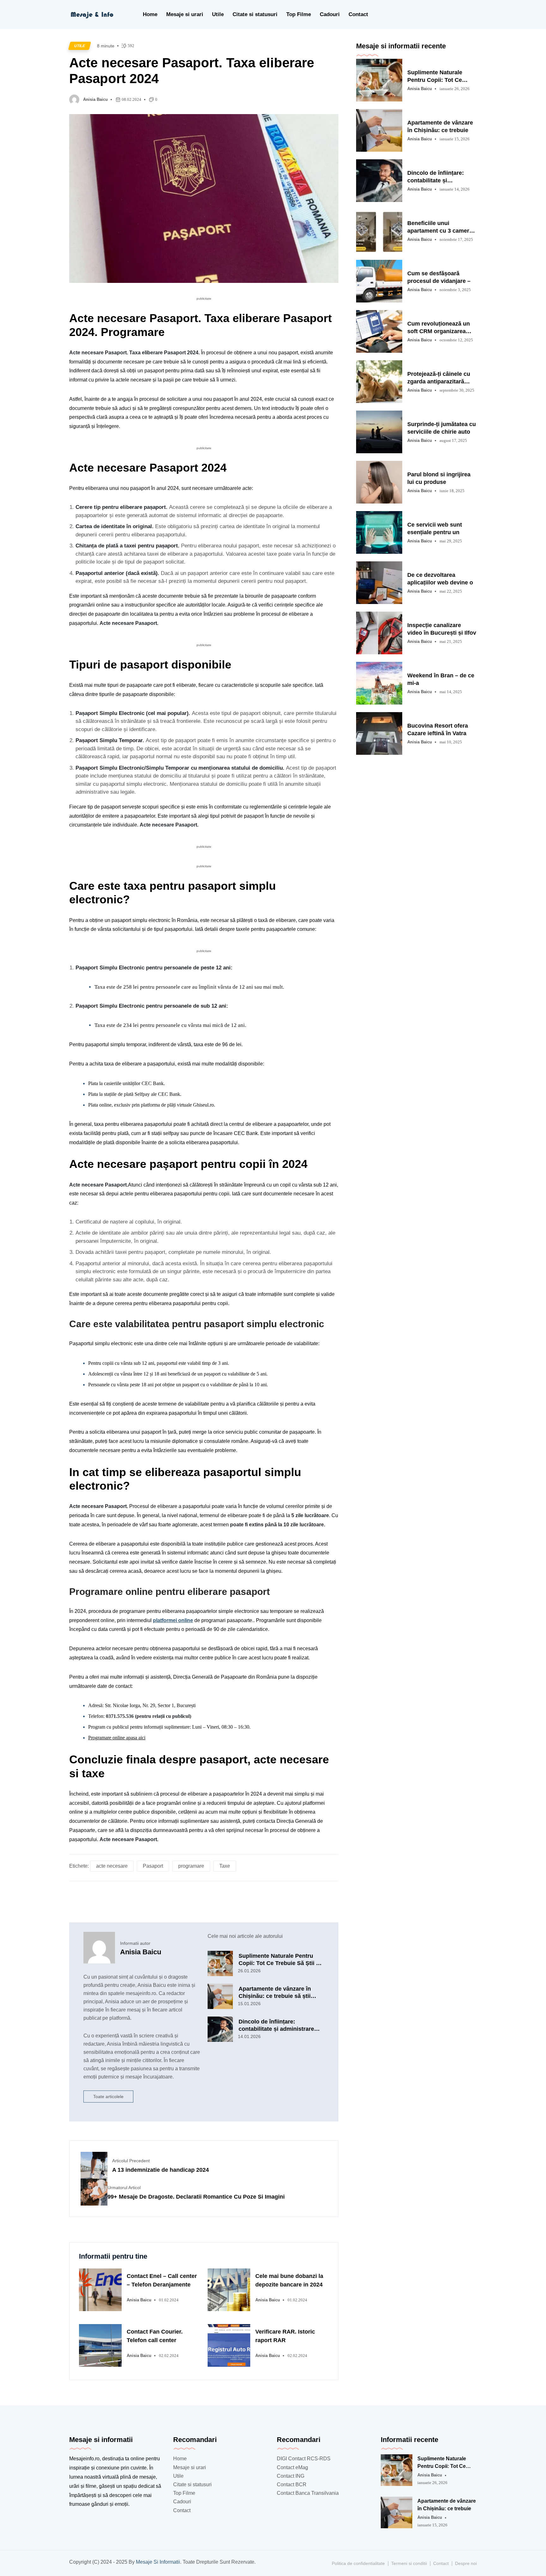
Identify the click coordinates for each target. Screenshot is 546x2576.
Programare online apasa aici (117, 1738)
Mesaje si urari (185, 14)
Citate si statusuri (255, 14)
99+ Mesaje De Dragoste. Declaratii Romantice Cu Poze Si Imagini (196, 2197)
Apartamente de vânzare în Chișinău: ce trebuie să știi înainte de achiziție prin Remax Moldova (280, 1993)
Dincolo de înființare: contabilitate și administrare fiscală (436, 177)
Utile (218, 14)
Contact (358, 14)
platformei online (173, 1620)
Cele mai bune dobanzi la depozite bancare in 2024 (289, 2280)
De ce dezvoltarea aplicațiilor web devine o (440, 579)
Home (150, 14)
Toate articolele (108, 2097)
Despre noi (466, 2563)
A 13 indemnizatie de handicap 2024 (161, 2170)
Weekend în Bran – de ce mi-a (441, 679)
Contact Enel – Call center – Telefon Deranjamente (162, 2280)
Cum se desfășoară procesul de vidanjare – (439, 277)
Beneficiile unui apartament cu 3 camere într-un (440, 227)
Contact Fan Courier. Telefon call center (155, 2336)
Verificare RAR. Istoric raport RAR (285, 2336)
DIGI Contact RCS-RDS (304, 2459)
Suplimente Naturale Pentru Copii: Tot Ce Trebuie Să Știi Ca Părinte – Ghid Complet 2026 (281, 1960)
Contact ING (291, 2476)
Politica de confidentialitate (358, 2563)
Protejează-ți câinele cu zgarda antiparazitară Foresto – (439, 378)
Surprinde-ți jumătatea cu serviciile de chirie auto (442, 428)
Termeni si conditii (409, 2563)
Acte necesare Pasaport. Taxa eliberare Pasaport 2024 (192, 71)
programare (191, 1866)
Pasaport (153, 1866)
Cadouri (330, 14)
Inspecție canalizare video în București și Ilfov (442, 629)
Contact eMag (292, 2467)
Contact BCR (292, 2484)
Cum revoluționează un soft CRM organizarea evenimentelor (439, 328)
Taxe (225, 1866)
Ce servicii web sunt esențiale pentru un (435, 528)
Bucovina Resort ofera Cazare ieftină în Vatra (438, 729)
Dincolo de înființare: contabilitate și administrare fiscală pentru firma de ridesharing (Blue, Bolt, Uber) (278, 2025)
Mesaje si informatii (158, 2562)
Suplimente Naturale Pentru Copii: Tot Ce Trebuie (435, 76)
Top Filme (299, 14)
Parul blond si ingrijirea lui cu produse (439, 478)
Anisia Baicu (95, 99)
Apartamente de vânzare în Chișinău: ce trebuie (440, 126)
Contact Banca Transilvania (308, 2493)
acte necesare (112, 1866)
